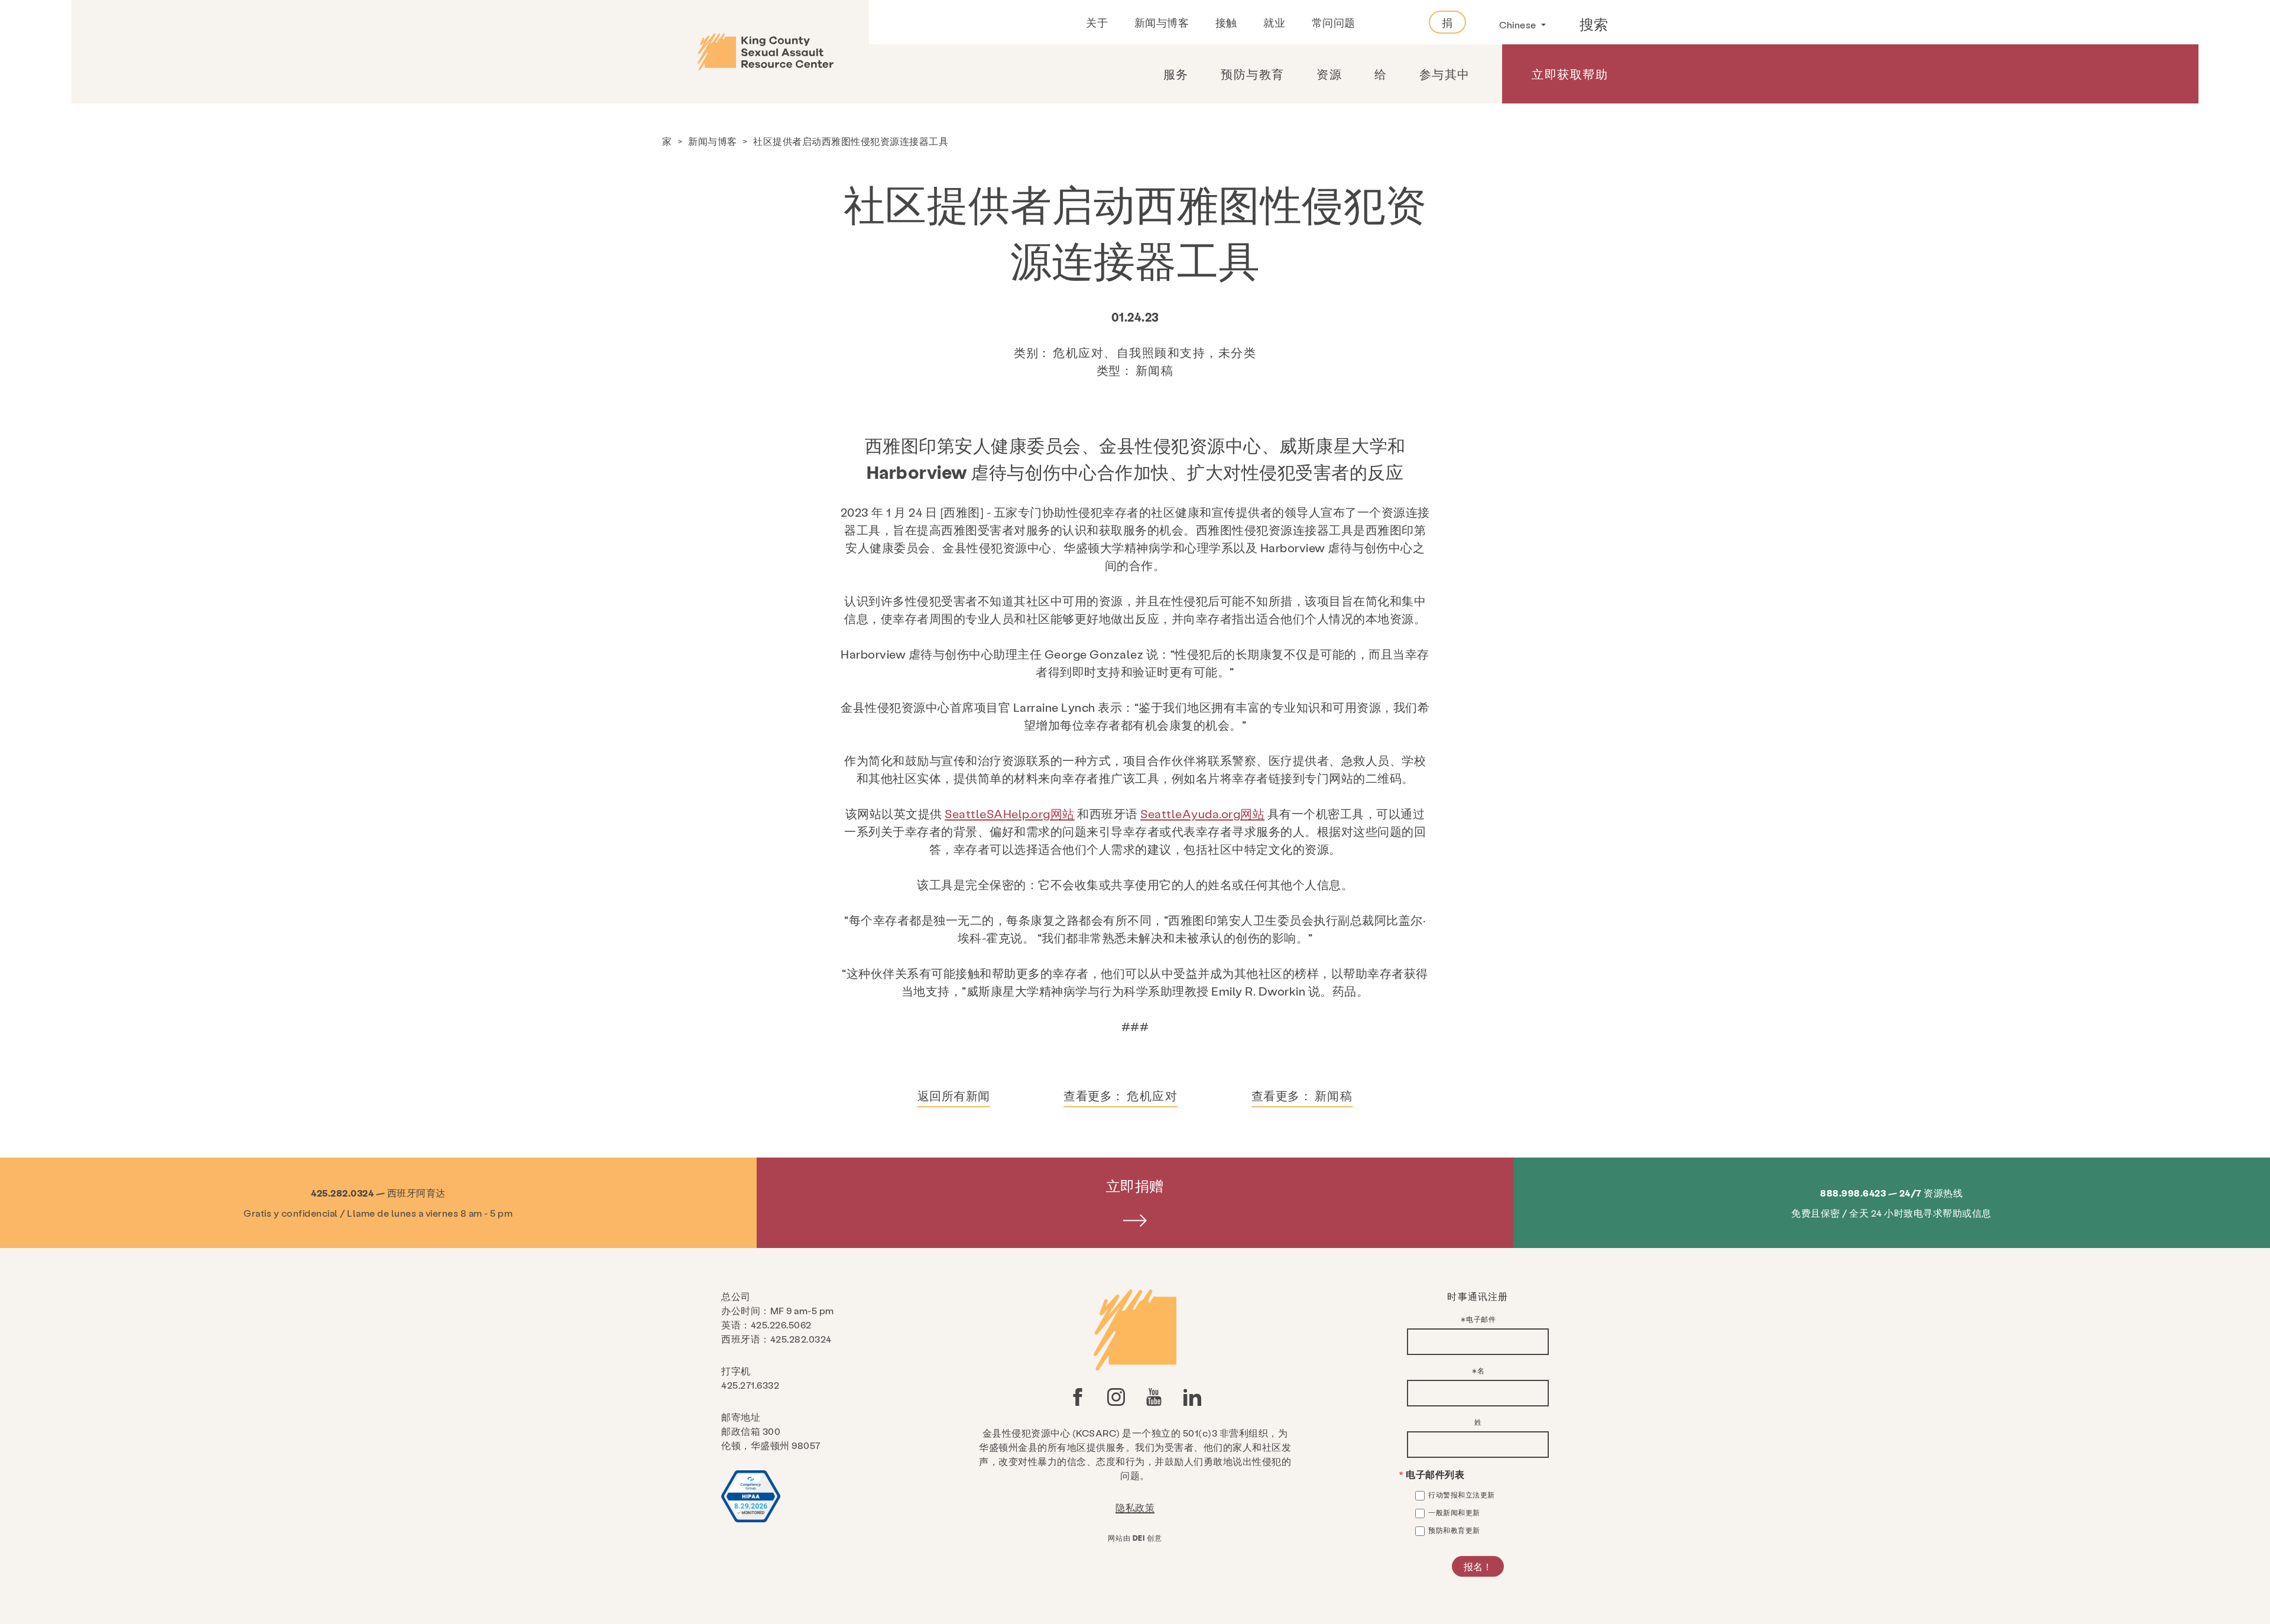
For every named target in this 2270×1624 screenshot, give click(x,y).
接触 (1226, 22)
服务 (1176, 74)
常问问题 (1334, 22)
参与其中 (1445, 74)
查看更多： (1121, 1095)
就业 (1274, 22)
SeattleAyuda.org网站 (1202, 813)
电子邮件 (1481, 1319)
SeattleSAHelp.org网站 (1010, 813)
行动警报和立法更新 (1462, 1495)
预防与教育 (1253, 74)
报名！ (1478, 1566)
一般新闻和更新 (1454, 1512)
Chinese (1519, 25)
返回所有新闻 (954, 1095)
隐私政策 (1135, 1507)
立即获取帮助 (1570, 74)
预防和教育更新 (1454, 1530)
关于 (1097, 22)
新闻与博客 (1162, 22)
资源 (1329, 74)
